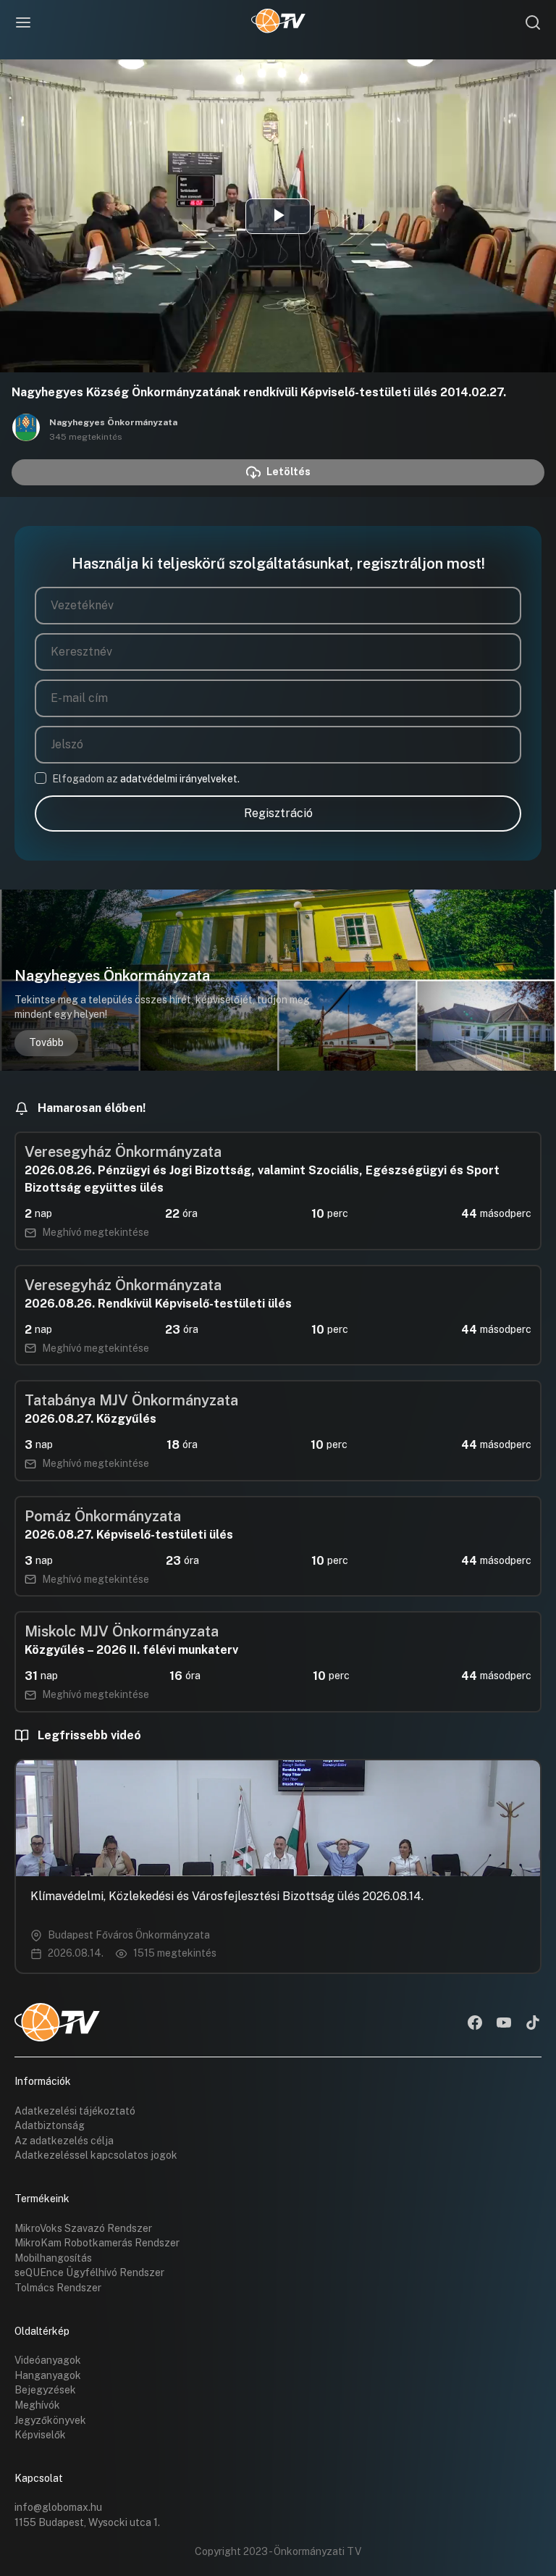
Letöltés (288, 472)
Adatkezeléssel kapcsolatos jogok (96, 2155)
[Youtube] (504, 2024)
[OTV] (278, 22)
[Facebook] (475, 2024)
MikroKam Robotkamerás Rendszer (97, 2243)
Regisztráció (278, 813)
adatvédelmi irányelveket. (180, 779)
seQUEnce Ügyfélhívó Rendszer (89, 2272)
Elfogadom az (146, 779)
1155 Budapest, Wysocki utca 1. (87, 2522)
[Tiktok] (533, 2024)
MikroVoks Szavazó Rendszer (83, 2228)
